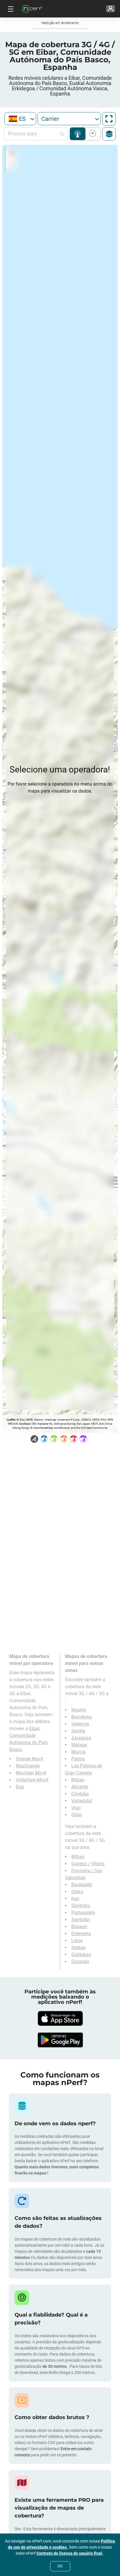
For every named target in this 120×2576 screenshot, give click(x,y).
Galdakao (81, 1954)
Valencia (80, 1724)
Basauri (79, 1927)
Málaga (79, 1745)
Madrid (79, 1710)
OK (60, 2566)
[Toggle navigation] (10, 9)
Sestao (78, 1948)
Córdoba (80, 1794)
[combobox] (20, 119)
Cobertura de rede (78, 134)
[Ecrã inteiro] (109, 119)
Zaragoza (81, 1738)
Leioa (77, 1941)
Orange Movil (29, 1759)
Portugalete (83, 1913)
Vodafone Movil (32, 1780)
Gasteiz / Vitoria (88, 1864)
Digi (20, 1787)
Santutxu (81, 1906)
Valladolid (82, 1801)
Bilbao (78, 1780)
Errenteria (81, 1934)
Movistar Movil (31, 1773)
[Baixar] (60, 2018)
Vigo (76, 1808)
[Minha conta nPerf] (111, 9)
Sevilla (78, 1731)
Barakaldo (82, 1885)
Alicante (80, 1787)
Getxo (77, 1892)
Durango (80, 1961)
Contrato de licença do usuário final (70, 2553)
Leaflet (11, 1420)
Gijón (77, 1815)
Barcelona (82, 1717)
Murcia (78, 1752)
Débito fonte (92, 134)
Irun (75, 1899)
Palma (78, 1759)
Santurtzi (81, 1920)
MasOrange (28, 1766)
